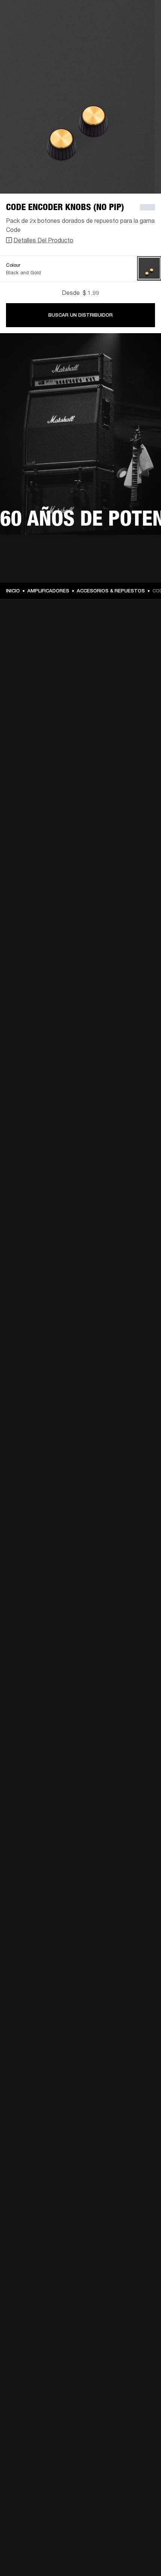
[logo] (30, 30)
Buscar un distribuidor (80, 315)
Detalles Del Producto (43, 240)
